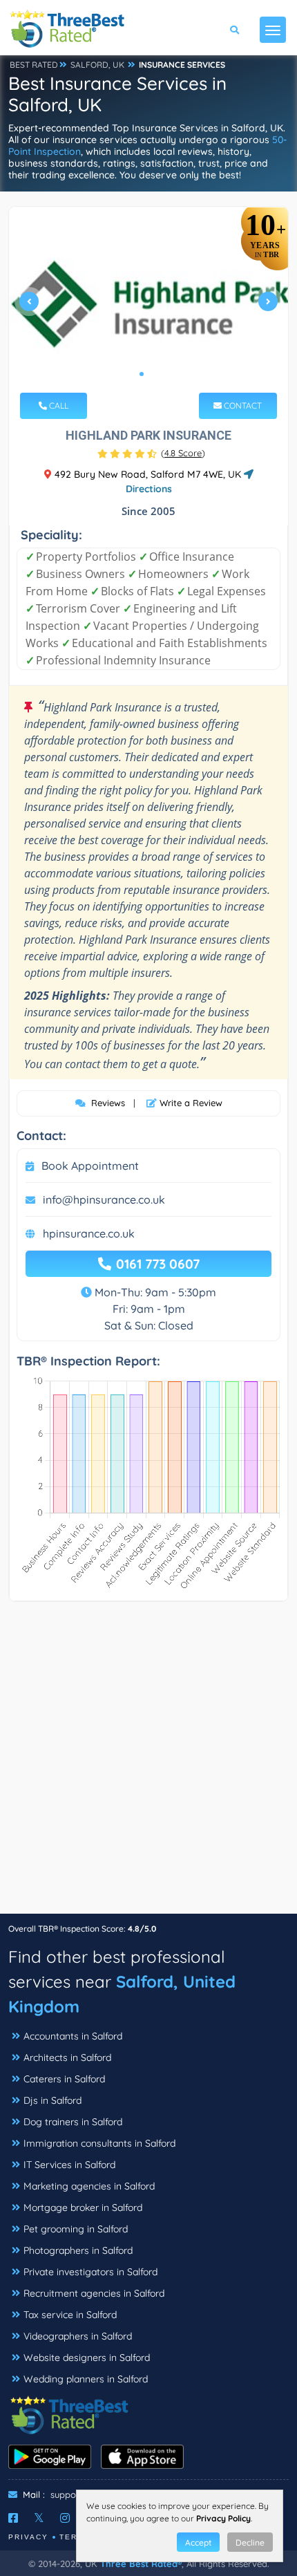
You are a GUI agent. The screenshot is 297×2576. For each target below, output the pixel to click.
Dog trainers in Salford (73, 2122)
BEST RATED (34, 65)
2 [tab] (153, 374)
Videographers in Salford (78, 2336)
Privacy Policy (223, 2518)
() (183, 453)
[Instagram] (65, 2518)
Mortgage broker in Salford (83, 2208)
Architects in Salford (67, 2057)
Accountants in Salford (73, 2036)
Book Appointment (90, 1166)
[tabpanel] (148, 307)
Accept (198, 2542)
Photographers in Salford (78, 2250)
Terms (75, 2537)
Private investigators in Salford (90, 2272)
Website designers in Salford (87, 2358)
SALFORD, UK (97, 65)
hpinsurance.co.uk (89, 1233)
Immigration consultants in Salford (99, 2143)
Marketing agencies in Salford (89, 2186)
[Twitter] (39, 2518)
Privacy (28, 2537)
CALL (58, 405)
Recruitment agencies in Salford (94, 2293)
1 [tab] (142, 374)
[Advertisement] (148, 1764)
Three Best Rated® (141, 2564)
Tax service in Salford (70, 2315)
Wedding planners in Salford (86, 2379)
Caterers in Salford (64, 2079)
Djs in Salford (52, 2100)
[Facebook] (13, 2518)
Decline (250, 2542)
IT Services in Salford (69, 2165)
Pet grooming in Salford (76, 2229)
